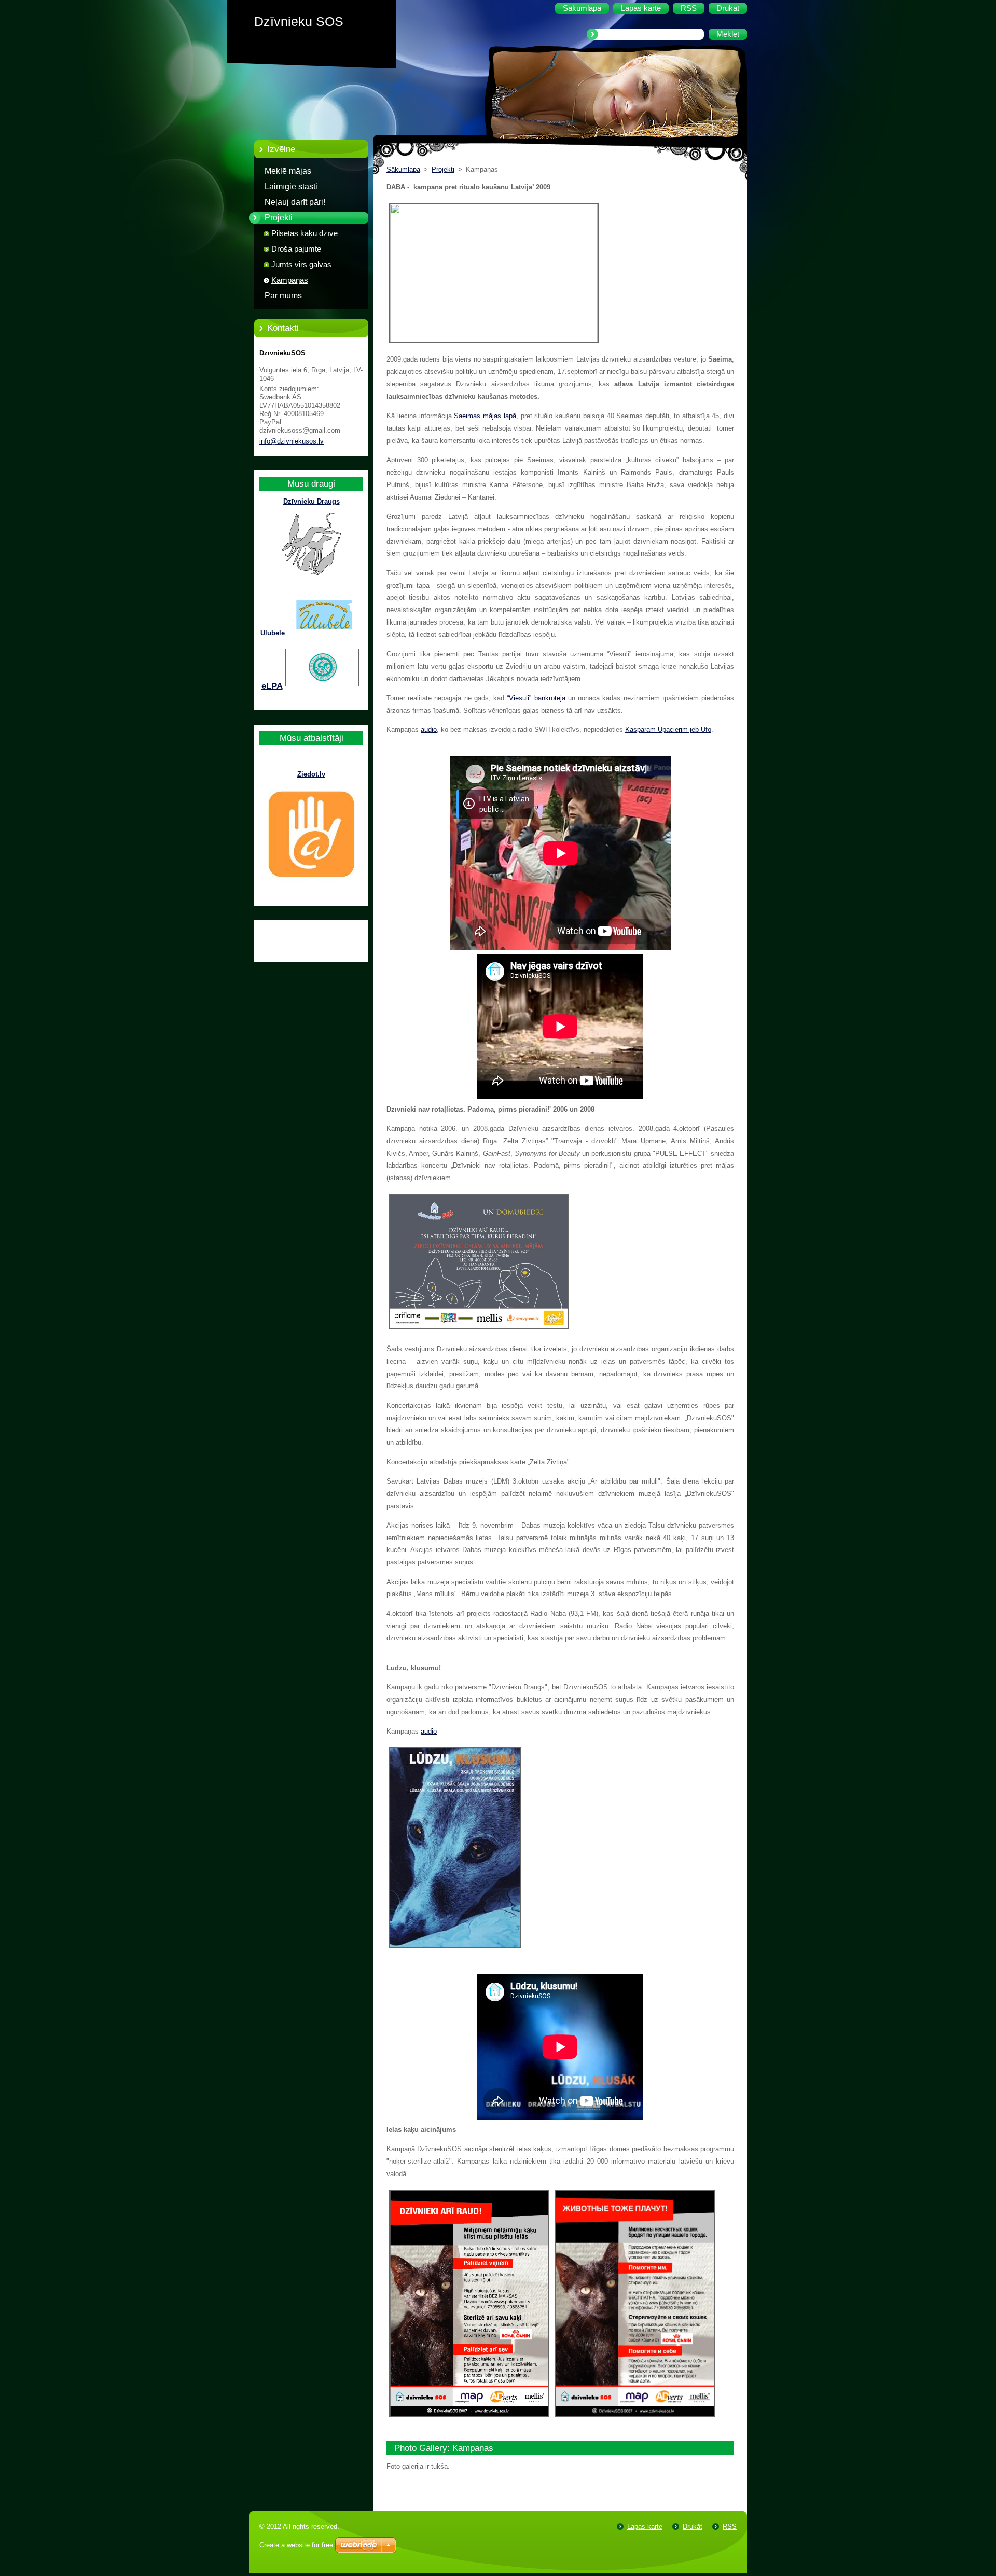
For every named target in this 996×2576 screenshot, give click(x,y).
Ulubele (273, 633)
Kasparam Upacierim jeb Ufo (668, 730)
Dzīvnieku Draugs (312, 501)
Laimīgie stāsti (291, 186)
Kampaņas (290, 280)
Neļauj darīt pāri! (295, 202)
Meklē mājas (288, 171)
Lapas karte (645, 2526)
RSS (730, 2526)
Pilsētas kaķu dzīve (305, 233)
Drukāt (693, 2526)
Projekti (279, 218)
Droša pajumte (296, 249)
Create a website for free (296, 2545)
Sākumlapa (403, 169)
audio (429, 730)
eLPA (272, 686)
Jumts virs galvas (301, 265)
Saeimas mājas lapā (485, 416)
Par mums (283, 295)
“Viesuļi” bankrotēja (537, 698)
